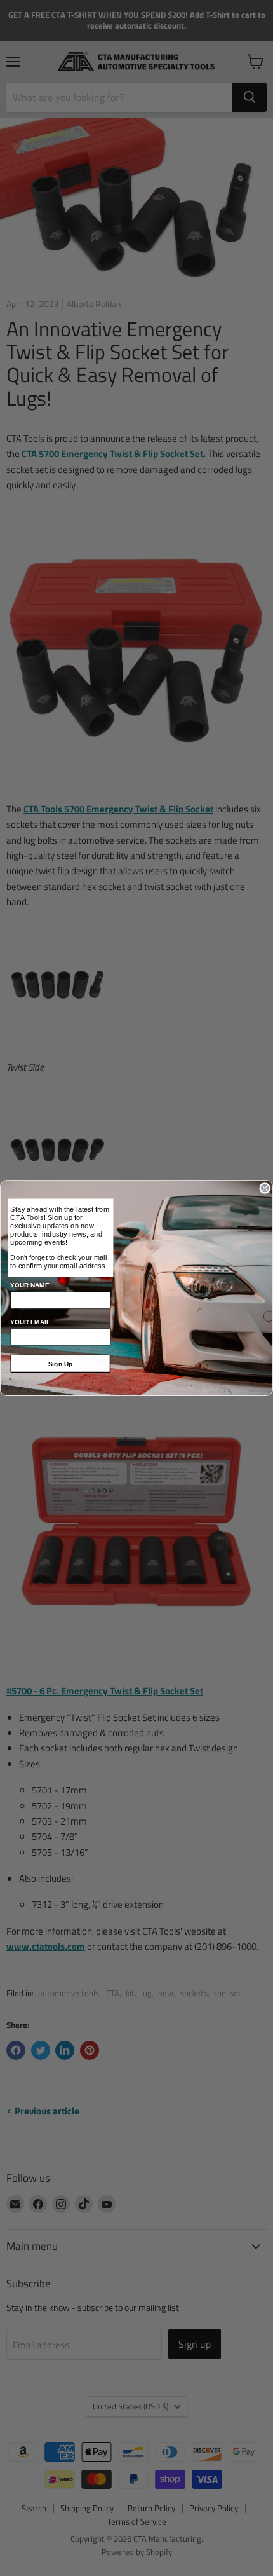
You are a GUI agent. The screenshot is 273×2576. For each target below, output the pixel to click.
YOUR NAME (30, 1285)
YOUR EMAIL (30, 1321)
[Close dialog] (265, 1188)
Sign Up (61, 1363)
